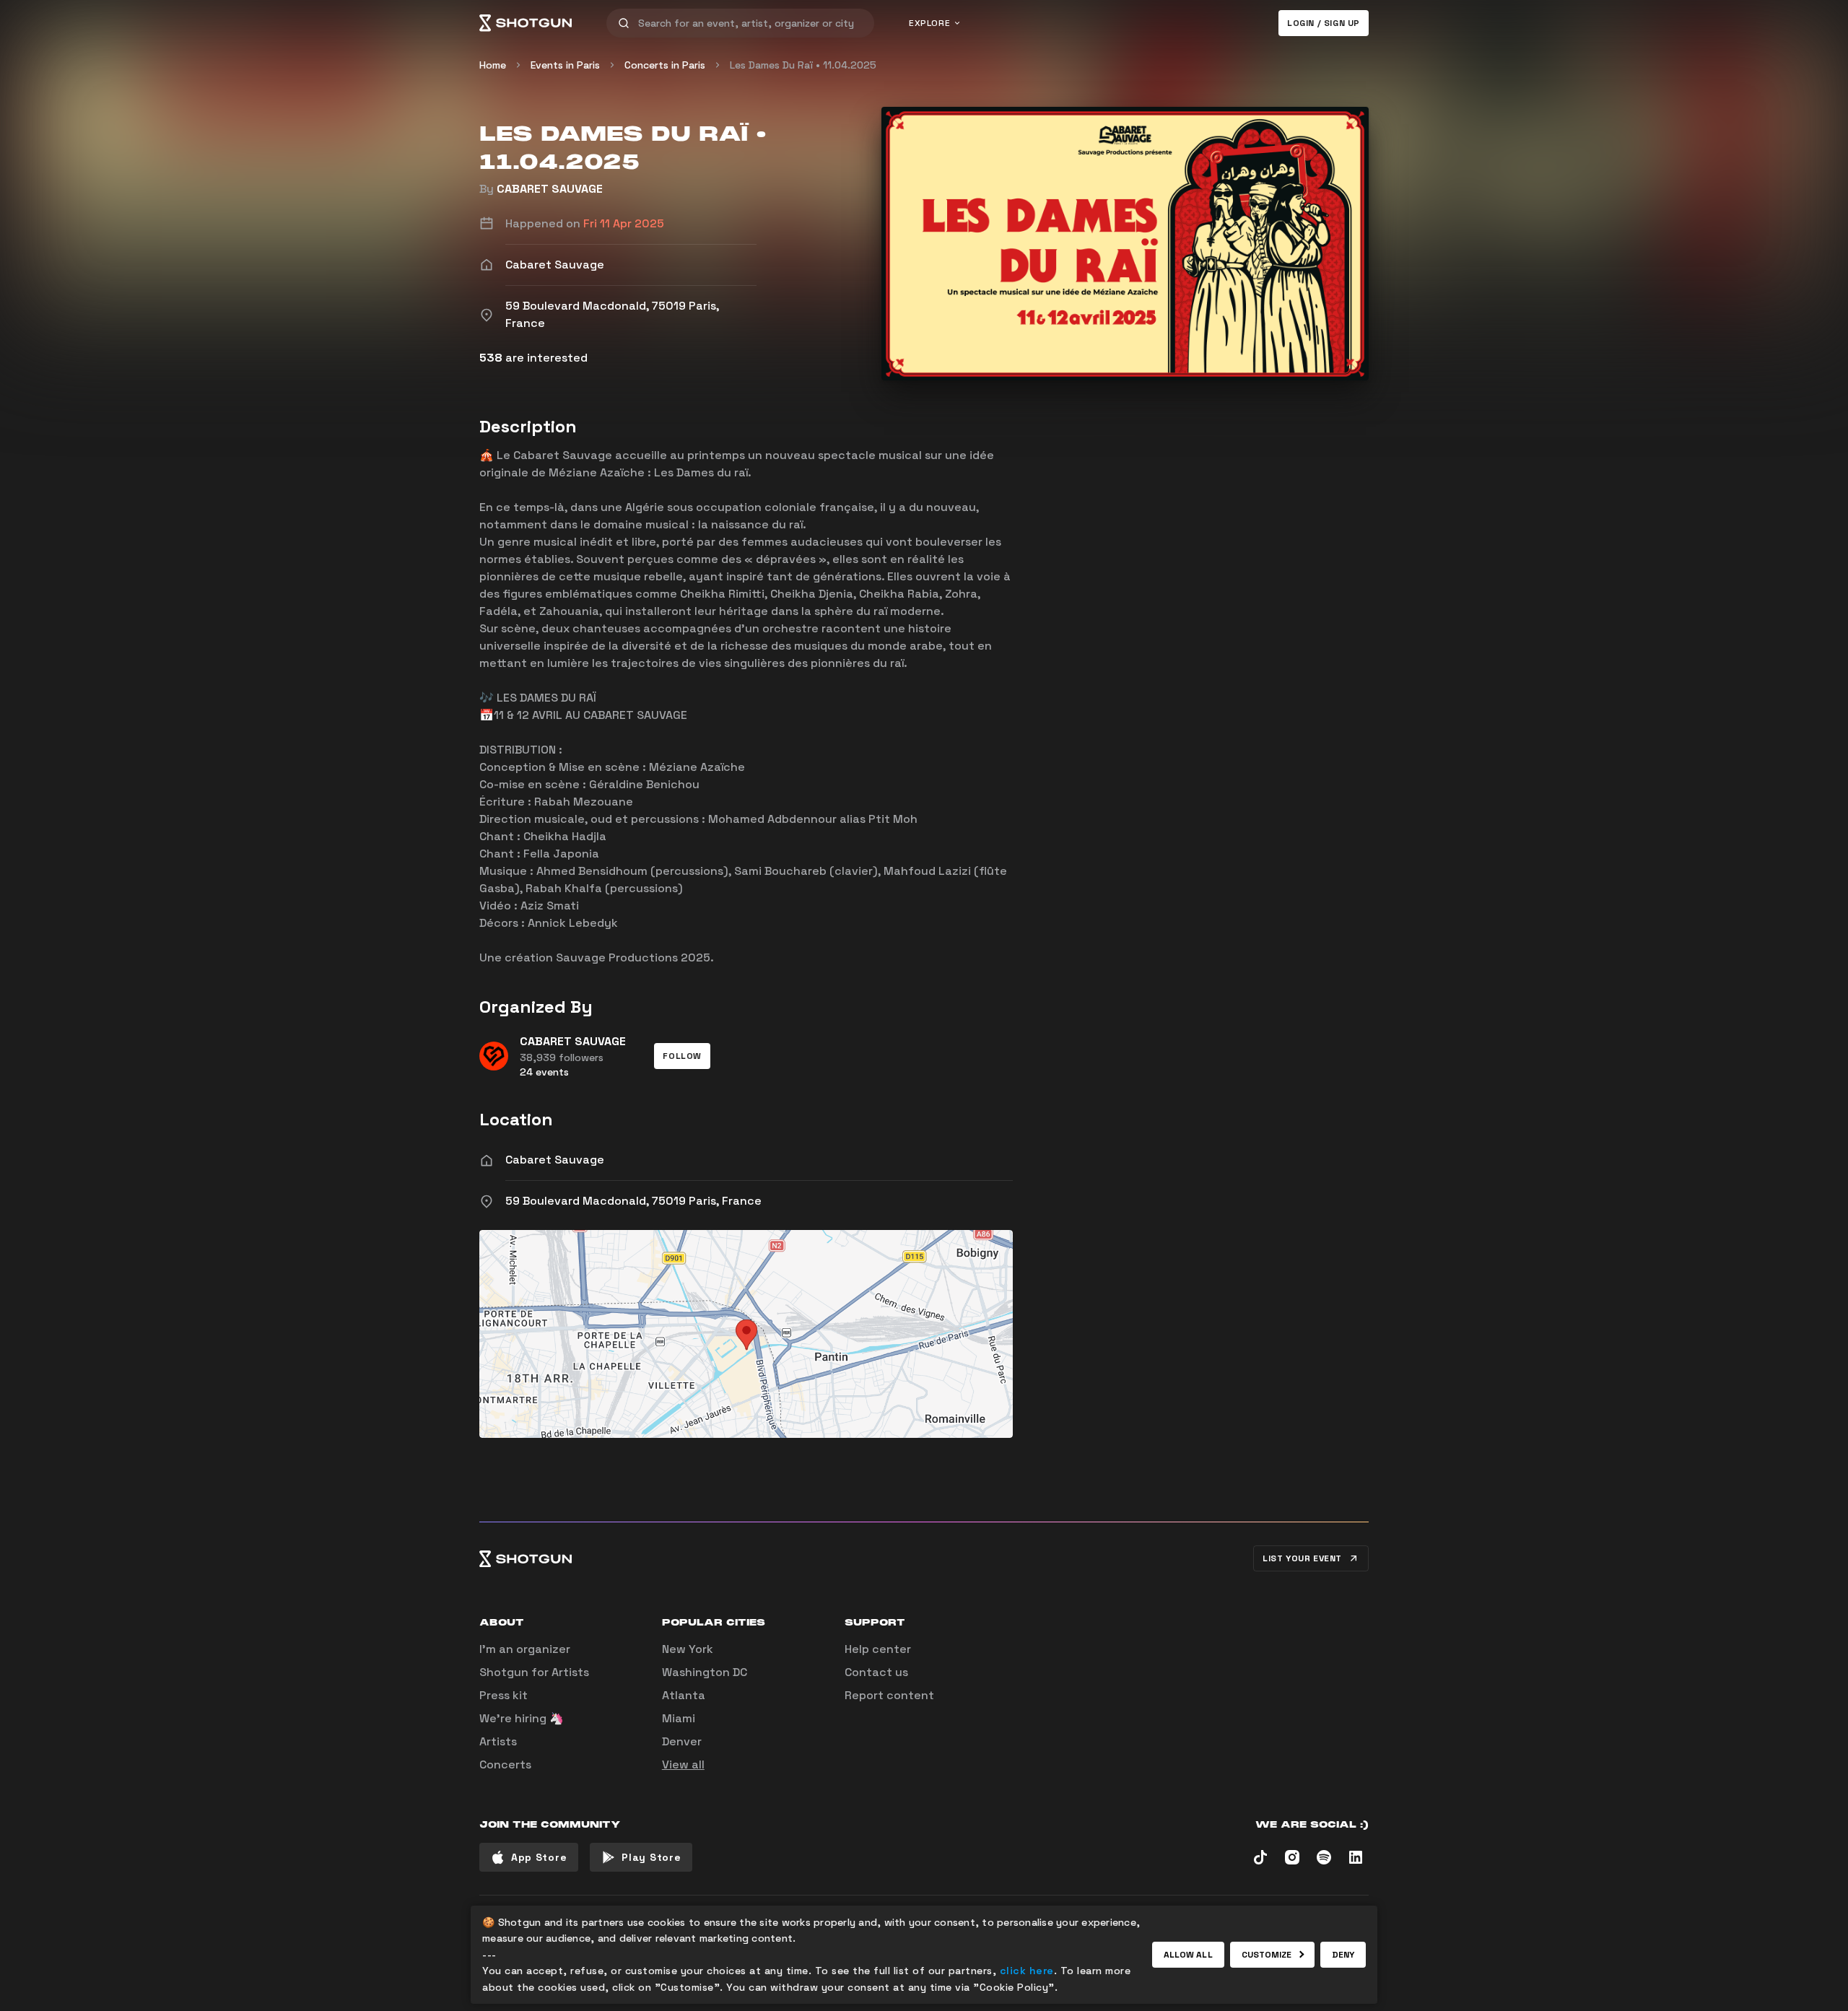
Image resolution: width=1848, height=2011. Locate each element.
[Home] (526, 23)
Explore (929, 23)
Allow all (1188, 1955)
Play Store (651, 1857)
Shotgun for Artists (534, 1672)
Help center (878, 1649)
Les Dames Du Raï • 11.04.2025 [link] (803, 65)
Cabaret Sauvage (555, 1160)
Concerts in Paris (665, 65)
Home (493, 65)
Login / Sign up (1324, 23)
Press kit (504, 1695)
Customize (1267, 1955)
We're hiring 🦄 (522, 1718)
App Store (539, 1857)
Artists (498, 1741)
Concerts (505, 1764)
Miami (679, 1718)
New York (688, 1649)
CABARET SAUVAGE (550, 189)
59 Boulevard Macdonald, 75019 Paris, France (633, 1201)
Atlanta (684, 1695)
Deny (1343, 1955)
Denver (682, 1741)
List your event (1302, 1558)
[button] (682, 1056)
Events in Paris (565, 65)
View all (683, 1764)
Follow (682, 1056)
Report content (889, 1695)
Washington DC (705, 1672)
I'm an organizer (525, 1649)
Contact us (876, 1672)
